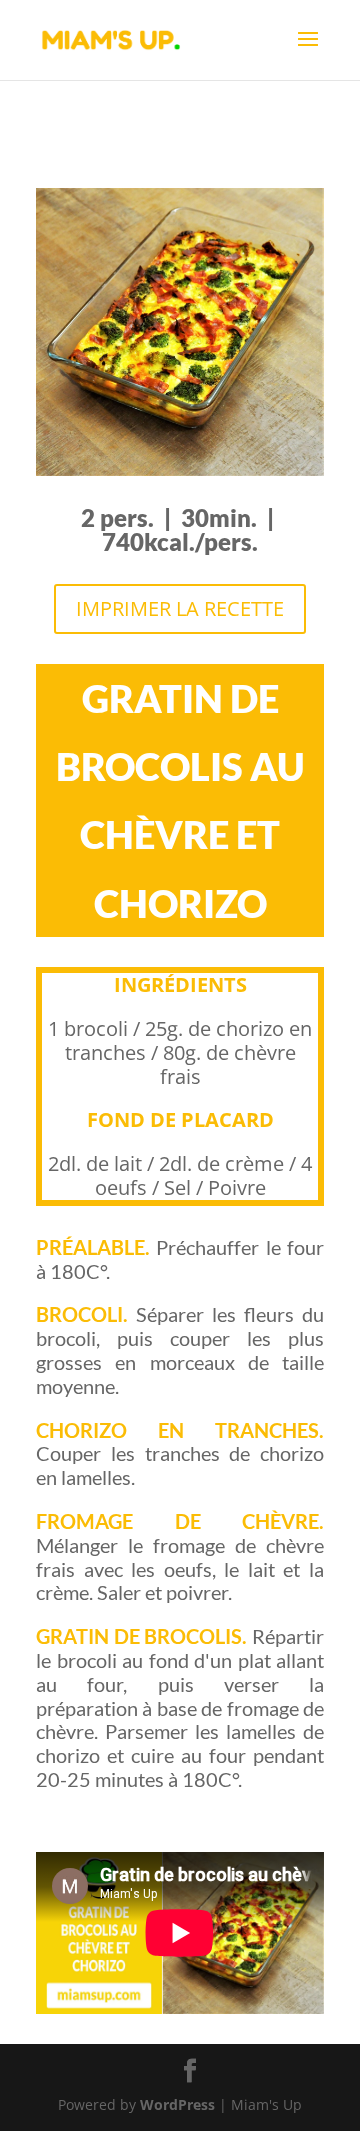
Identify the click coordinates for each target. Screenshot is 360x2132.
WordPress (177, 2104)
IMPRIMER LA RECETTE (180, 608)
